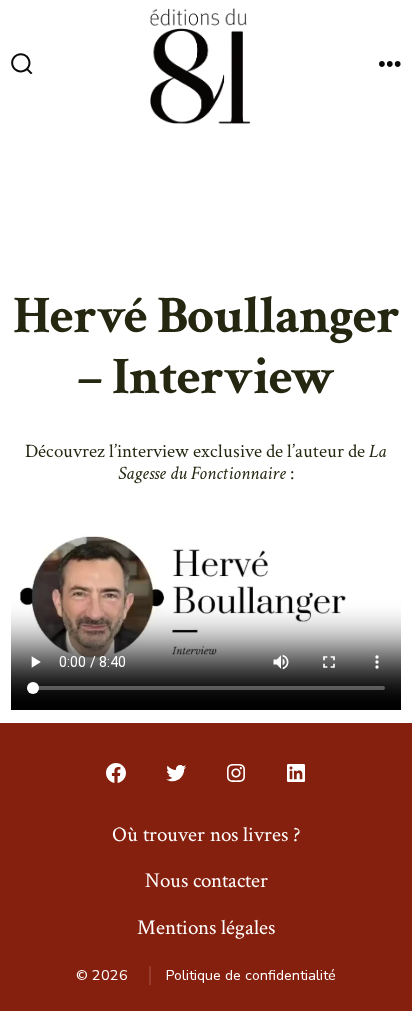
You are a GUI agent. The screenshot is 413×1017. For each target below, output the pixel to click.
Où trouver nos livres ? (206, 834)
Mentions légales (206, 927)
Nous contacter (206, 880)
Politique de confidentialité (251, 975)
